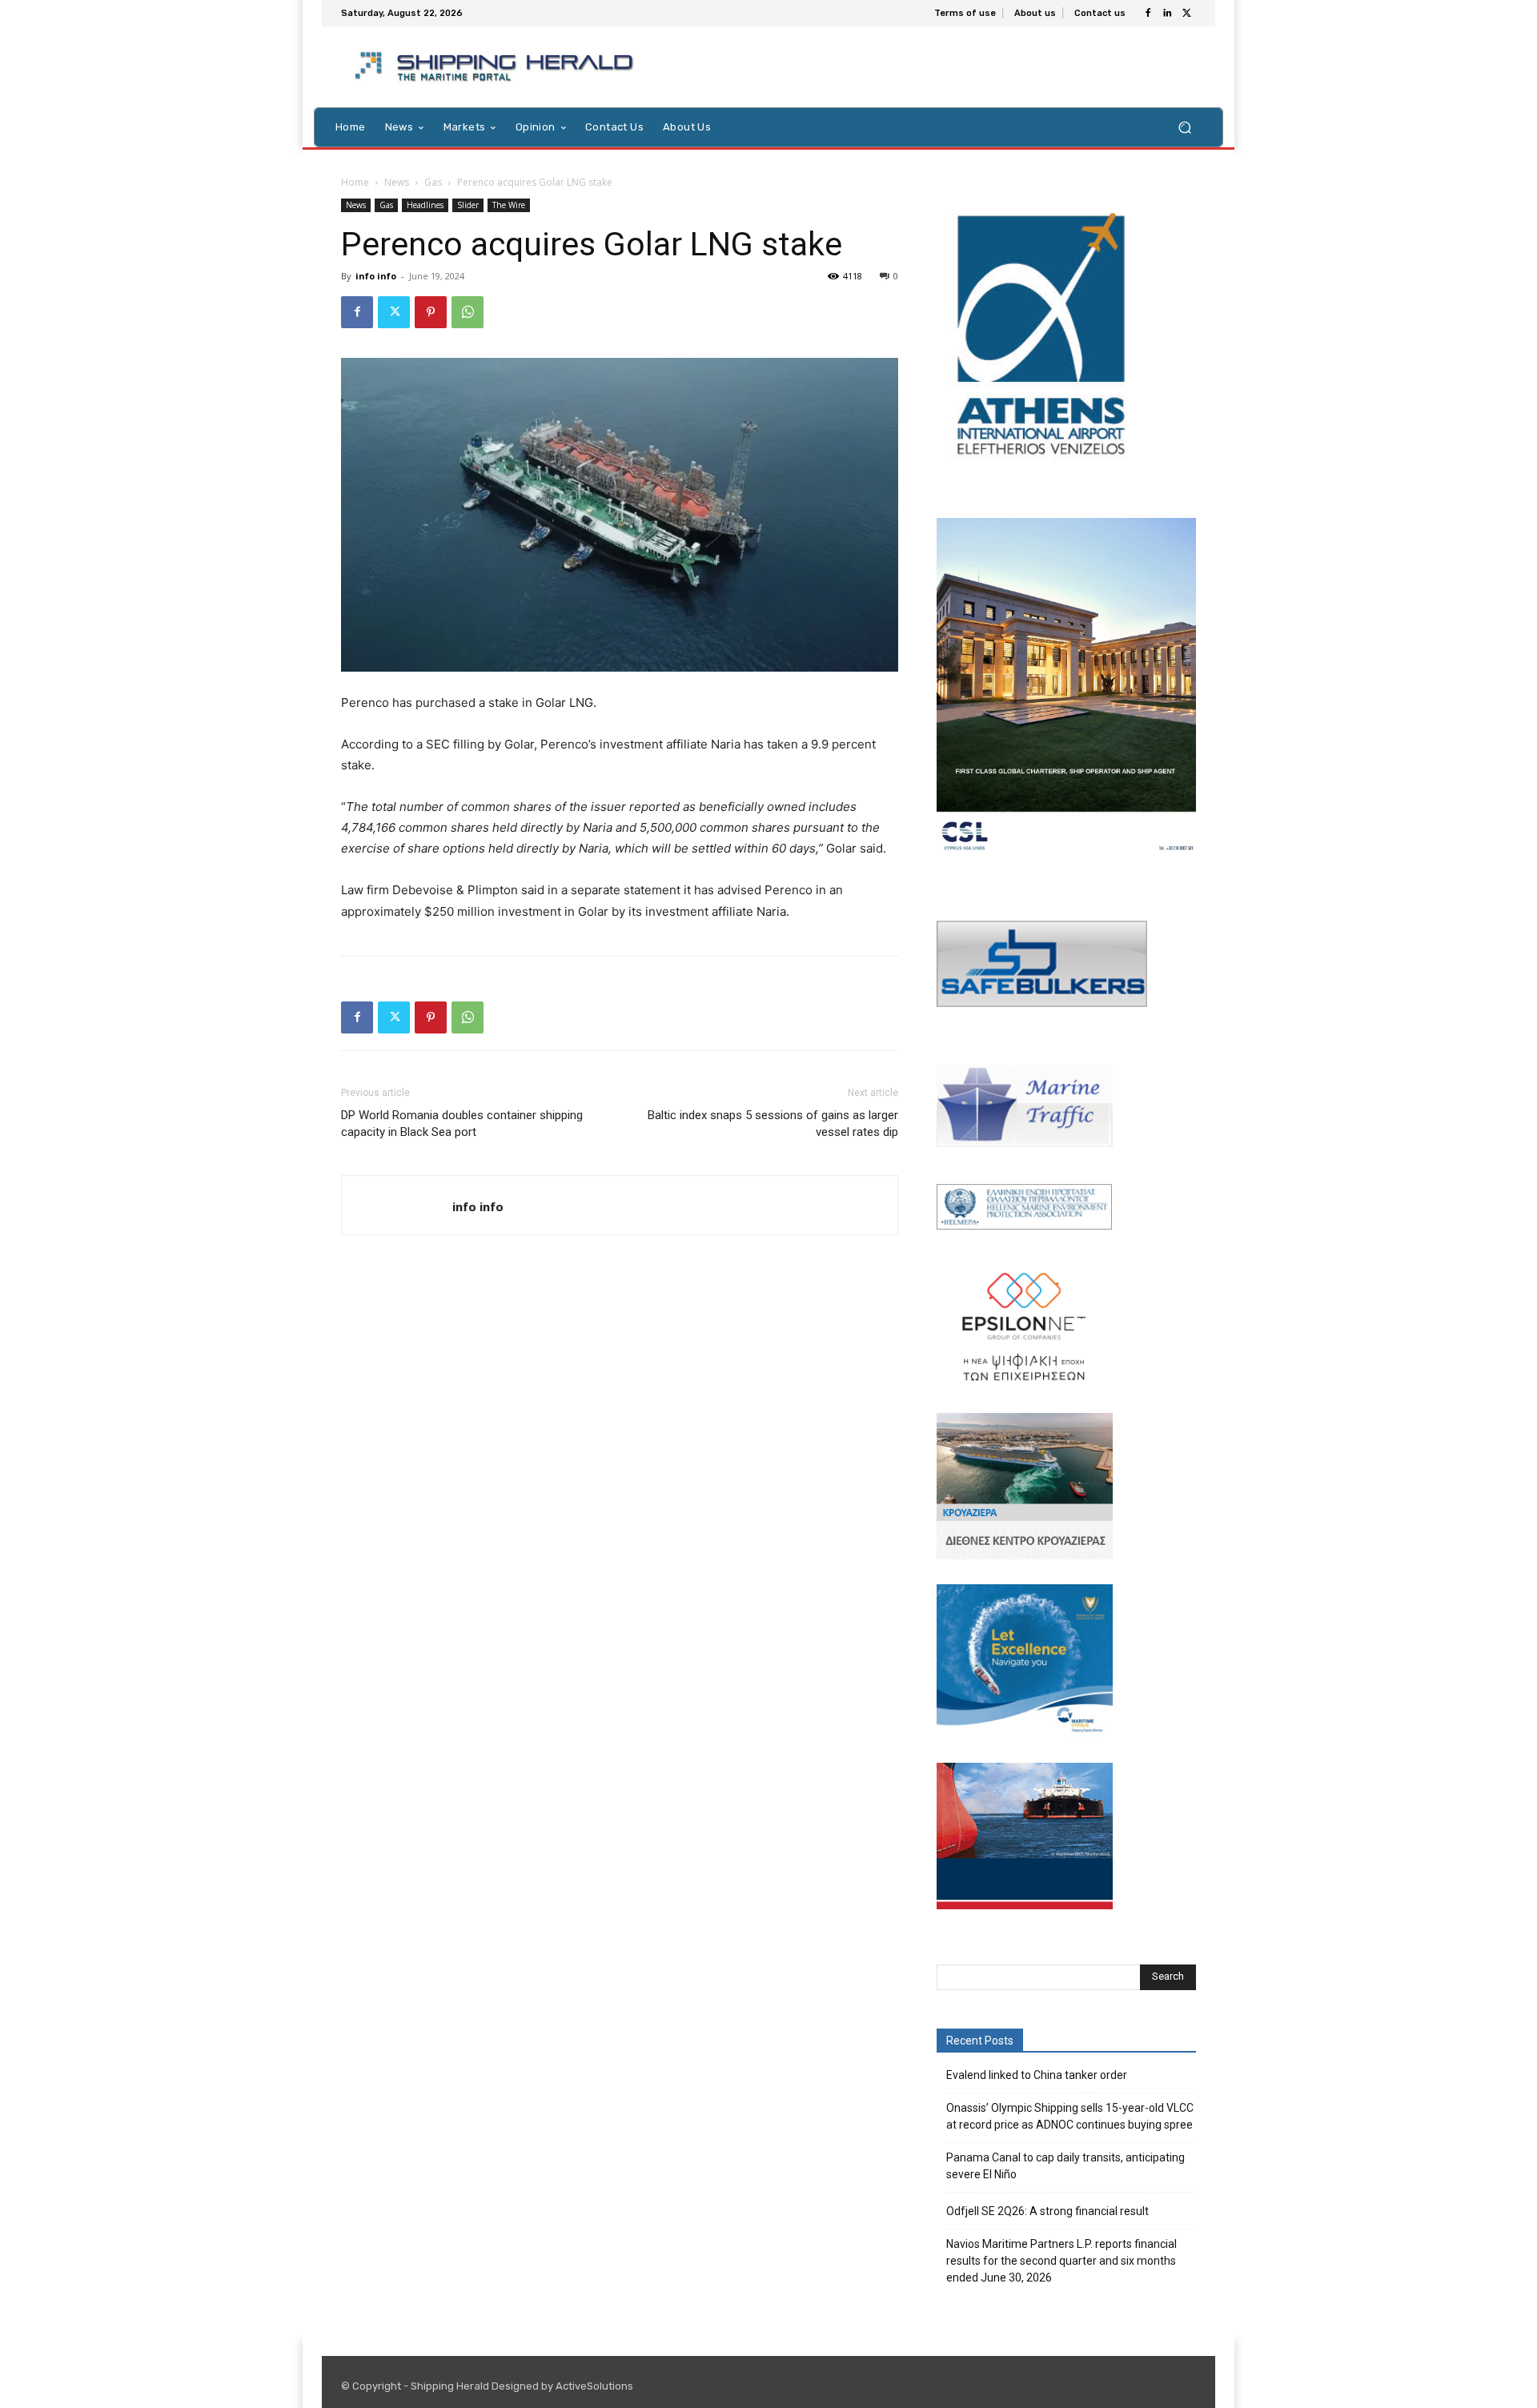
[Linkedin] (1167, 14)
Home (355, 182)
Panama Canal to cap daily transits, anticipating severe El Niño (1065, 2166)
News (397, 182)
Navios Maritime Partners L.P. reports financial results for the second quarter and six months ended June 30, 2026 (1061, 2261)
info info (376, 276)
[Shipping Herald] (497, 67)
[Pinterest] (431, 312)
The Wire (509, 205)
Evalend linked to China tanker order (1037, 2075)
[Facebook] (1148, 14)
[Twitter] (1186, 14)
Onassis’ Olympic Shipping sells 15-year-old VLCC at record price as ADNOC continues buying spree (1070, 2116)
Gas (433, 182)
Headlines (425, 205)
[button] (1184, 127)
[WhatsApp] (468, 312)
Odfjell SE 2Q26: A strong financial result (1047, 2211)
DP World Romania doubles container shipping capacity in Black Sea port (462, 1124)
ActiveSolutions (594, 2386)
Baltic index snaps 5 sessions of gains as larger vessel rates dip (773, 1124)
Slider (468, 205)
